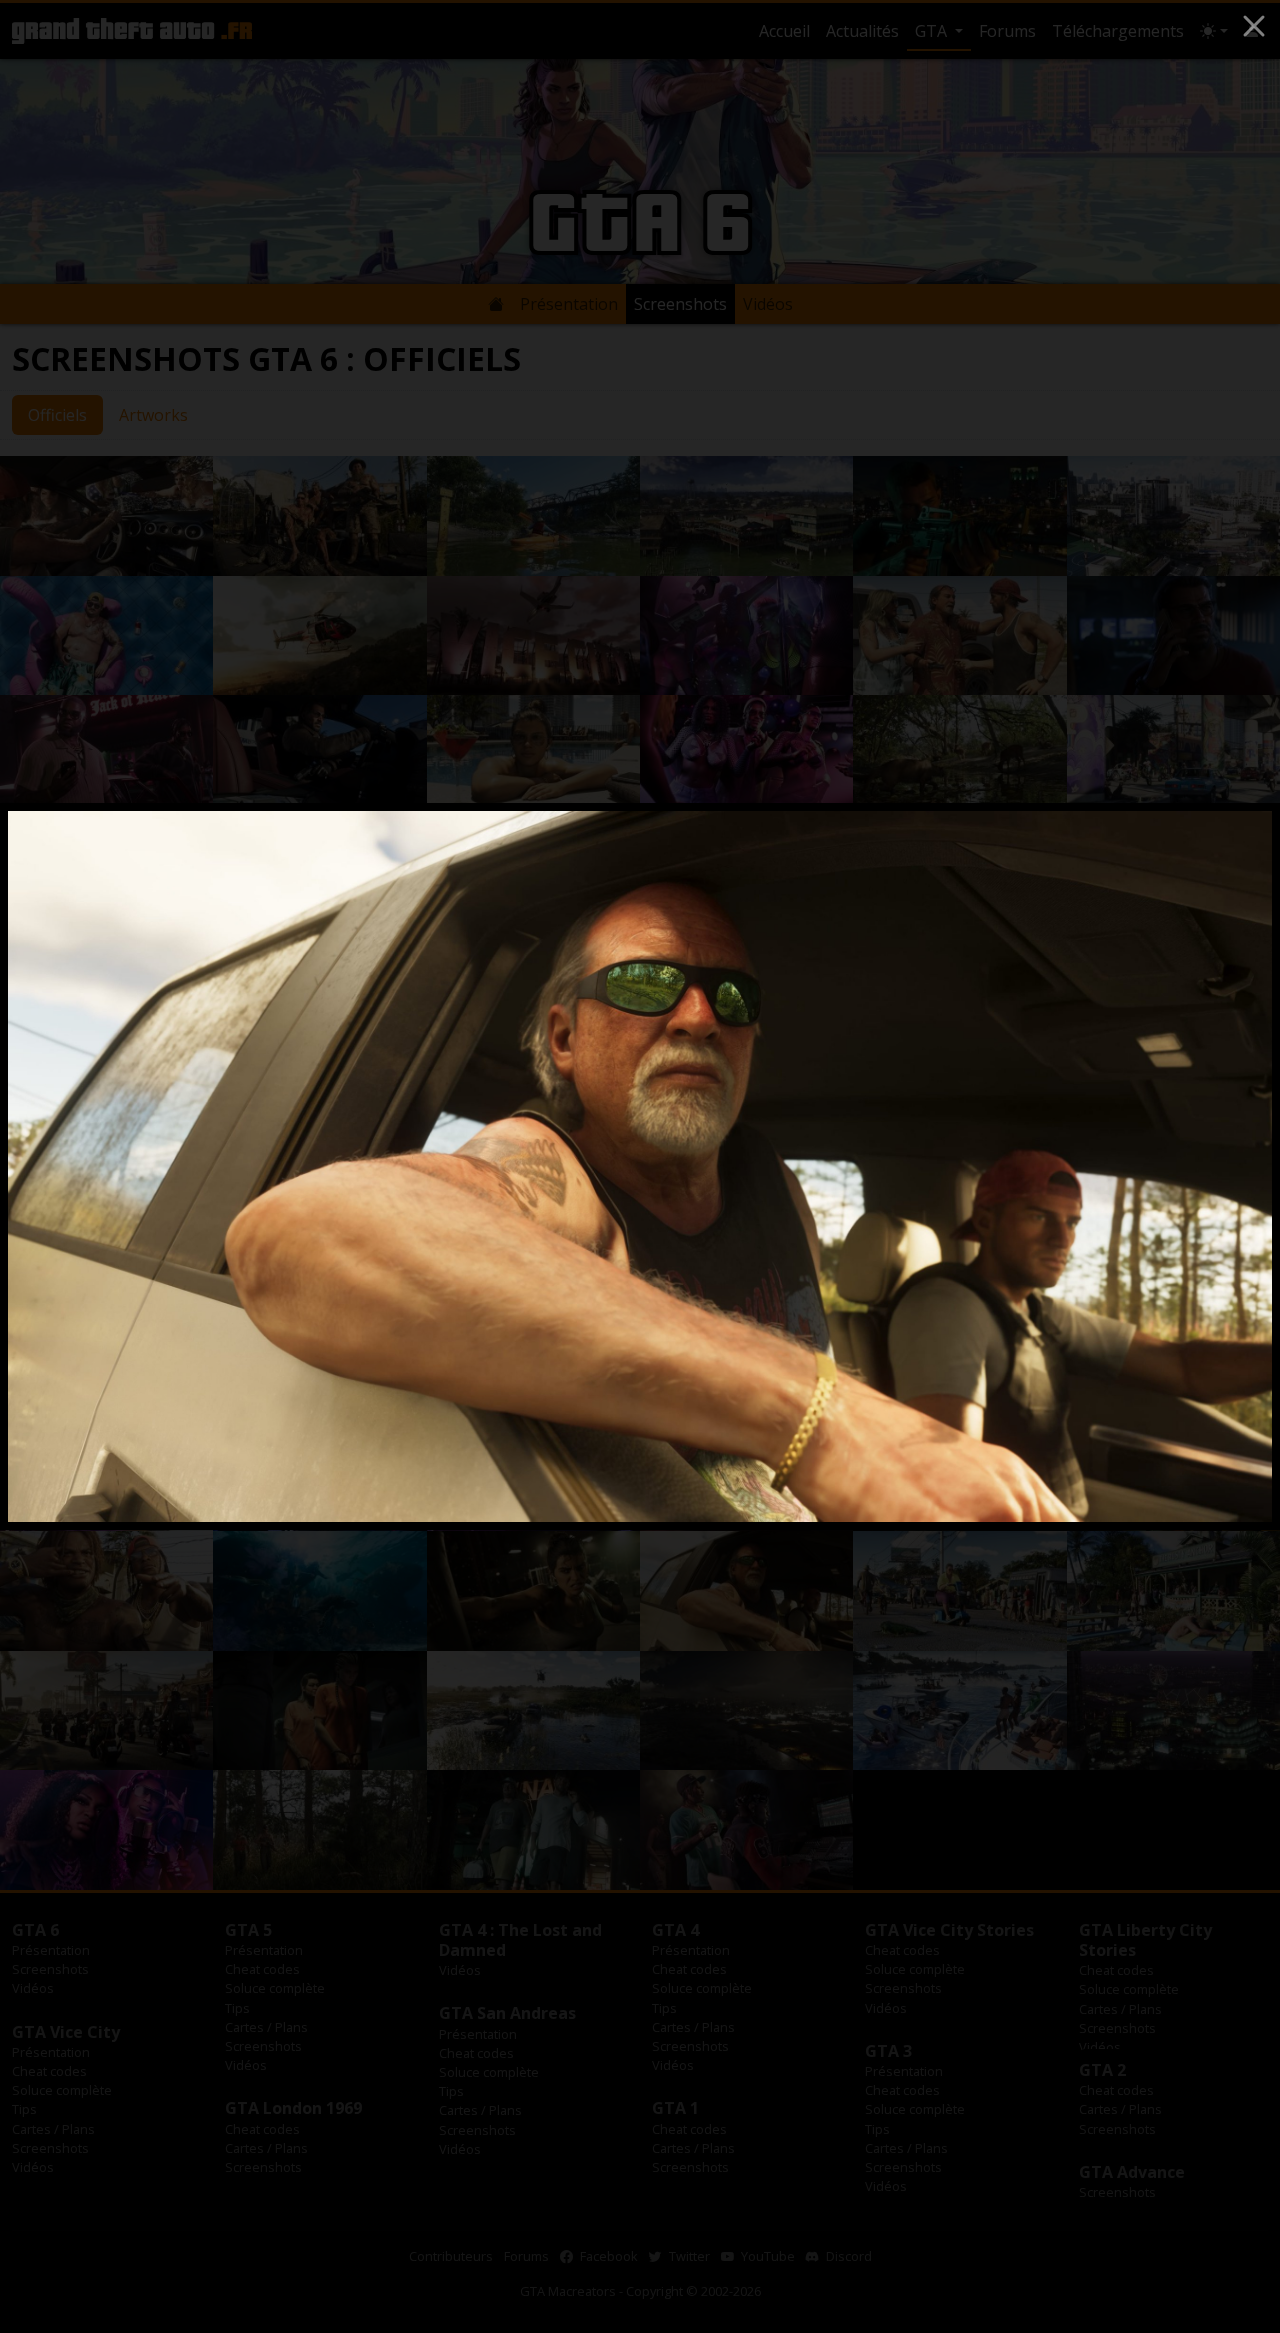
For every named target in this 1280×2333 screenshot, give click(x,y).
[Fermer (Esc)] (1254, 26)
